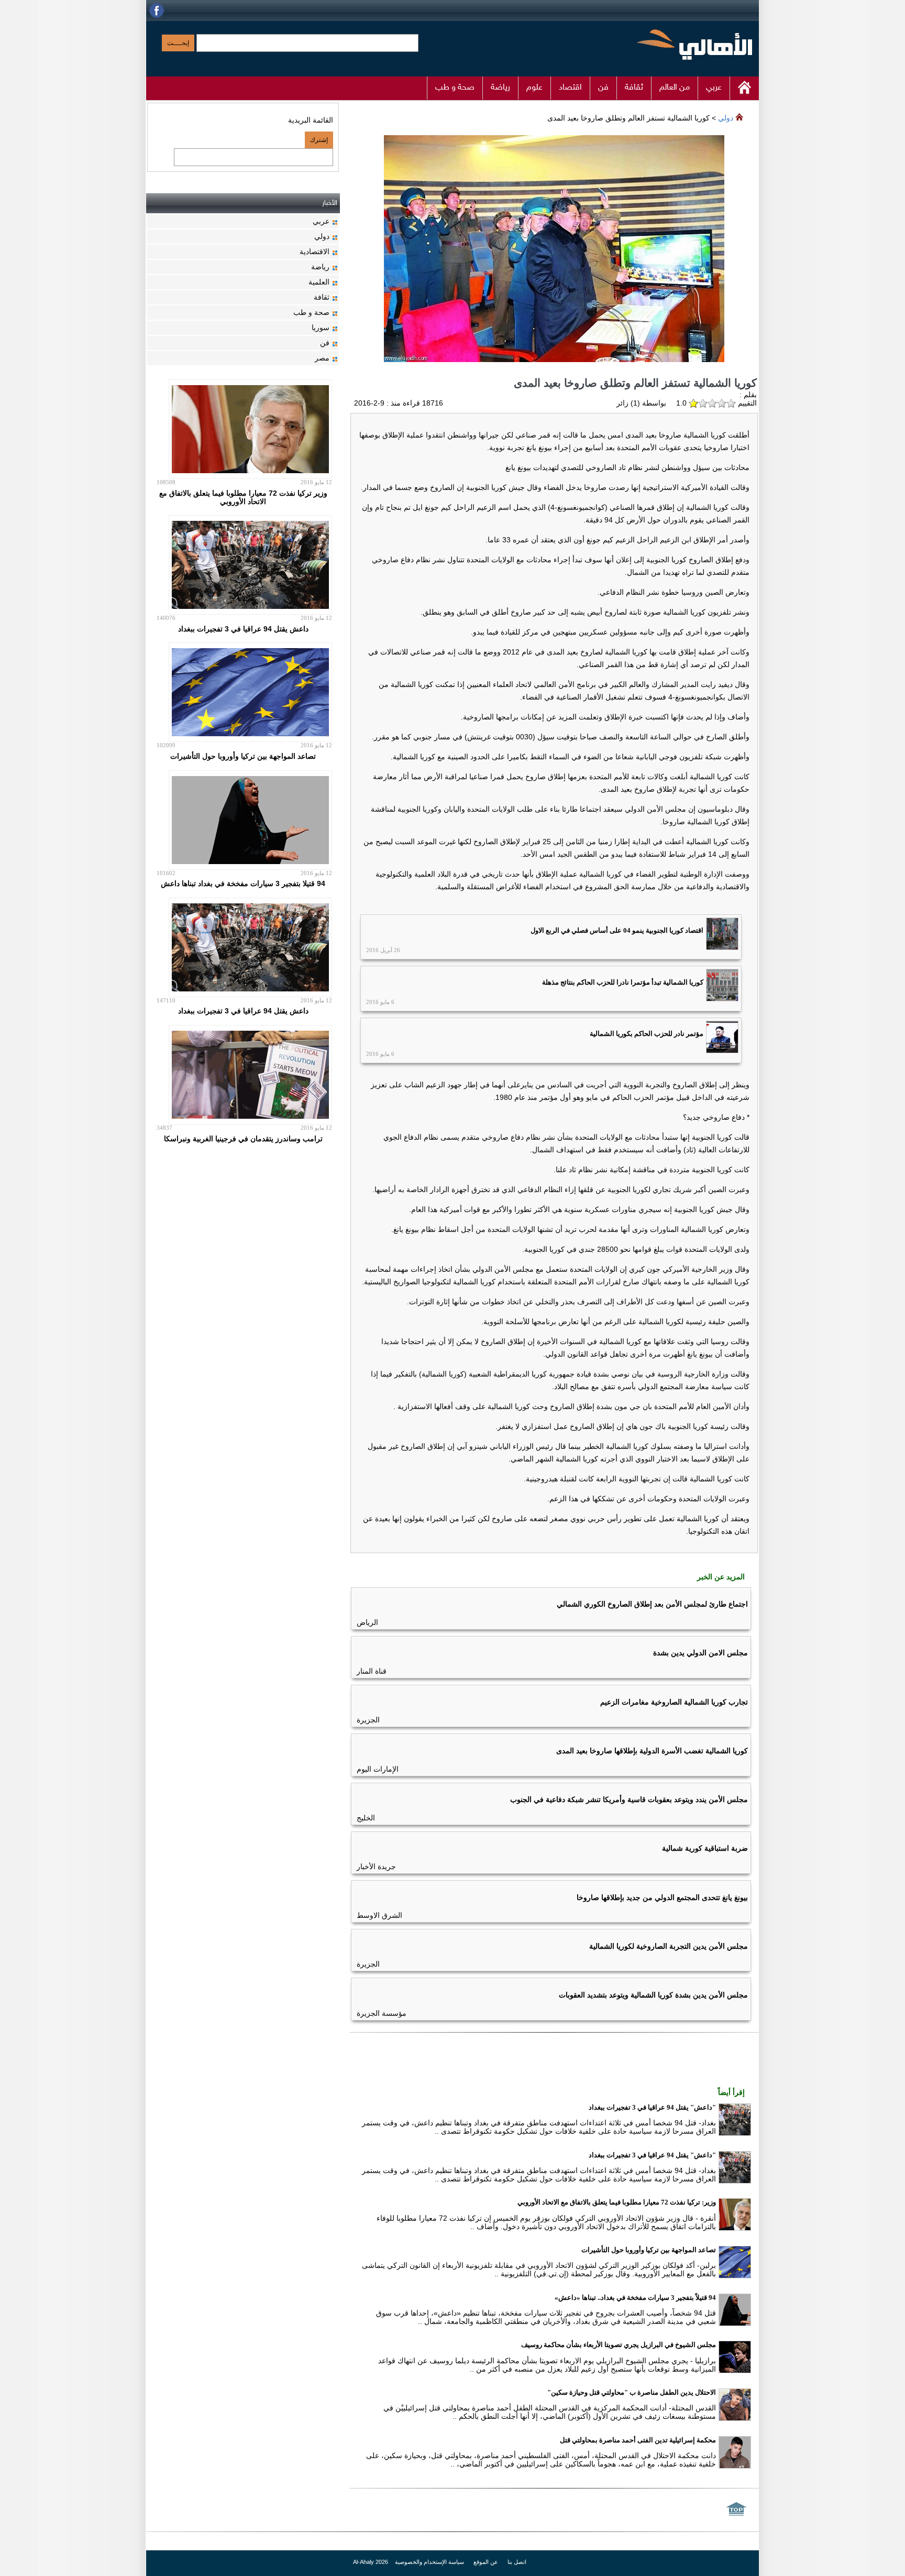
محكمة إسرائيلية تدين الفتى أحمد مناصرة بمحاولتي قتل (638, 2440)
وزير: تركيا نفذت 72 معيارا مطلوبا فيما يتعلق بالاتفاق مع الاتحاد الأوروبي (617, 2202)
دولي (726, 118)
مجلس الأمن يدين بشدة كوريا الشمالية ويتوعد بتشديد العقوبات (653, 1995)
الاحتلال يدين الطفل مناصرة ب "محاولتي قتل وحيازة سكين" (632, 2392)
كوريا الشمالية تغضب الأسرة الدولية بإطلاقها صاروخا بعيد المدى (652, 1751)
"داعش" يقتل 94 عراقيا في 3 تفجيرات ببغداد (652, 2107)
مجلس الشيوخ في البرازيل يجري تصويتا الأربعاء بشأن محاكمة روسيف (619, 2345)
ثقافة (634, 88)
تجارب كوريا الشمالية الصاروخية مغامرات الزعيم (674, 1702)
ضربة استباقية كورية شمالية (705, 1848)
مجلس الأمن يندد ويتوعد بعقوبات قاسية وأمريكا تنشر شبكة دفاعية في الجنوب (629, 1799)
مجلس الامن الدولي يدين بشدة (700, 1653)
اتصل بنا (517, 2562)
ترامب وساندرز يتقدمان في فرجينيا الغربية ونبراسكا (243, 1139)
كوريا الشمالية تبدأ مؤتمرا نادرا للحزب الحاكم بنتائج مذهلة (623, 982)
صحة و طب (455, 88)
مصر (322, 358)
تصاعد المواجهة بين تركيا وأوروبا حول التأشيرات (649, 2250)
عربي (714, 88)
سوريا (321, 328)
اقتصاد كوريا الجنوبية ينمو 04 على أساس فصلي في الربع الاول (617, 930)
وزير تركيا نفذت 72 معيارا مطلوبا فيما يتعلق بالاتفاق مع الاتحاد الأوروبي (243, 497)
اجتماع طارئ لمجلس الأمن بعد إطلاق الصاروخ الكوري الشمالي (652, 1604)
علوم (534, 88)
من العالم (675, 88)
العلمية (319, 282)
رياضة (500, 88)
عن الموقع (485, 2562)
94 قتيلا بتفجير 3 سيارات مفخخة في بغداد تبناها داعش (243, 883)
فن (603, 88)
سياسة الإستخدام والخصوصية (429, 2562)
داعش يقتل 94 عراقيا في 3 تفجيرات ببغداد (243, 629)
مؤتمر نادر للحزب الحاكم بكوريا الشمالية (647, 1034)
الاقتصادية (314, 252)
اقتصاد (570, 88)
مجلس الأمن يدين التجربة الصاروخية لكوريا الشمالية (669, 1946)
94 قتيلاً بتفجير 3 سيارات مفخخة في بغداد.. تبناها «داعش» (635, 2297)
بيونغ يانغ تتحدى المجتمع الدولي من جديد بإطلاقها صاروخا (662, 1897)
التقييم (746, 403)
